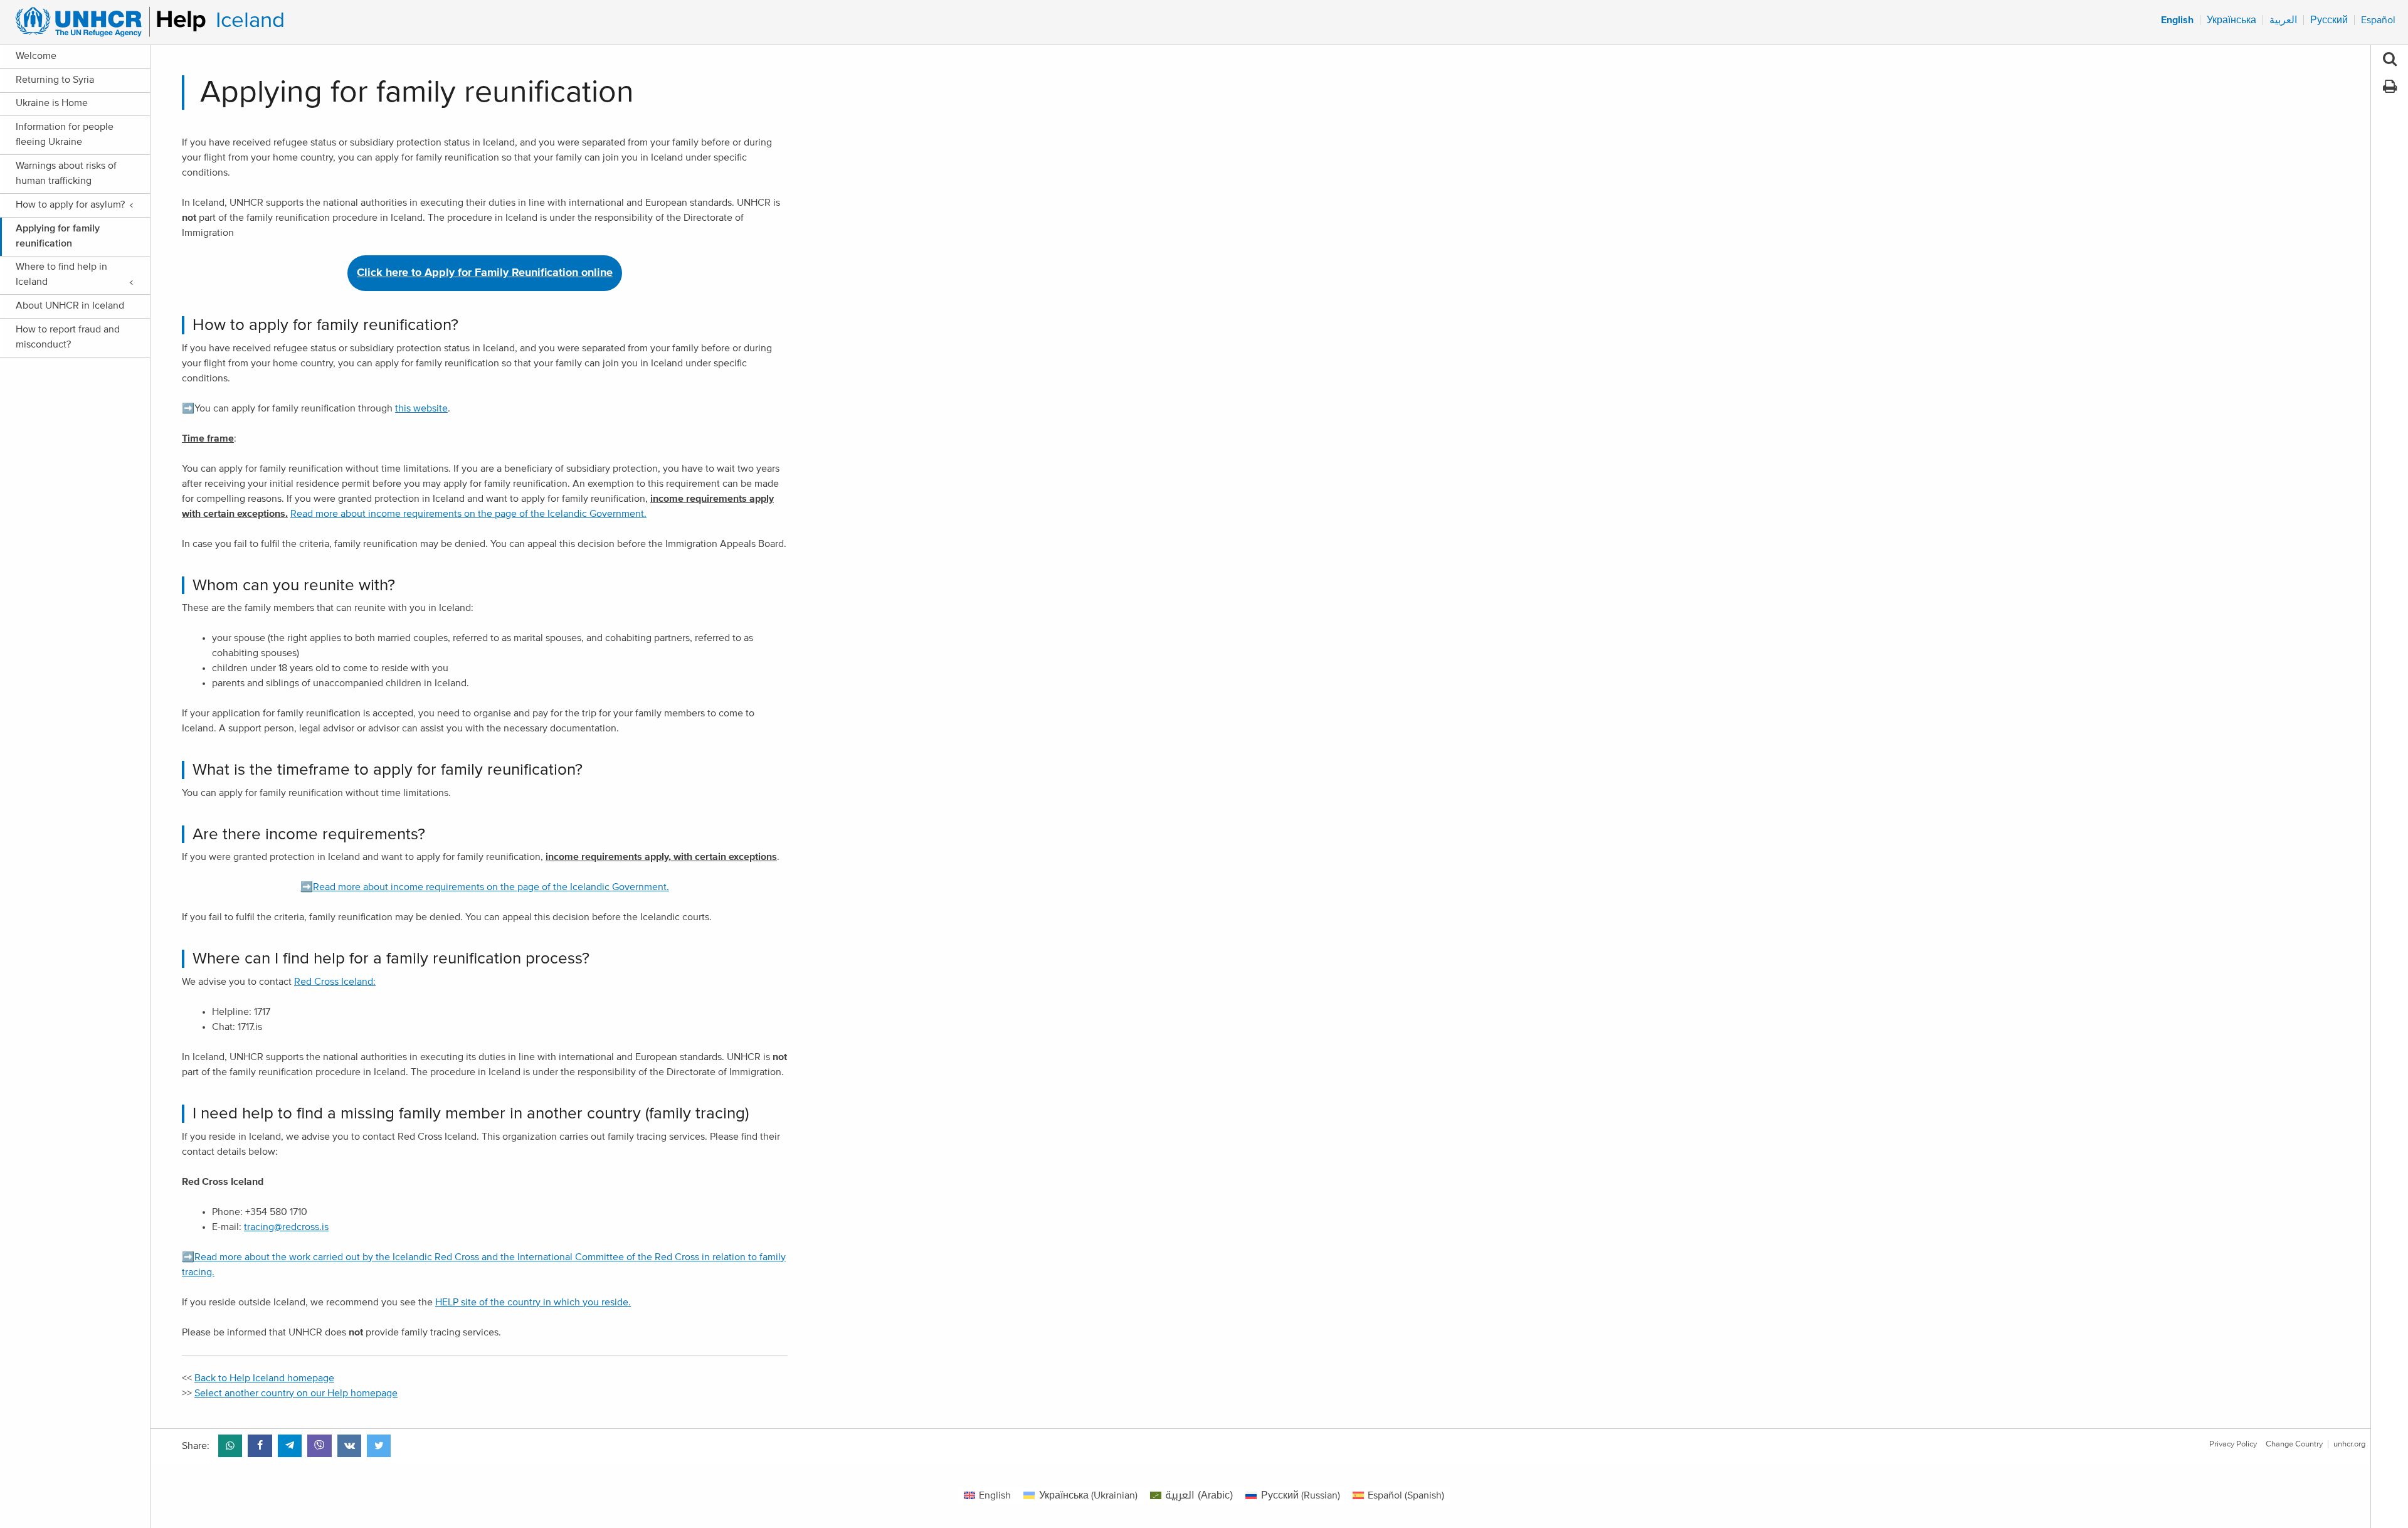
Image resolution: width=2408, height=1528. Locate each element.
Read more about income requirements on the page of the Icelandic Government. (468, 514)
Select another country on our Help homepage (296, 1393)
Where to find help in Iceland (61, 274)
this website (421, 408)
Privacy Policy (2233, 1444)
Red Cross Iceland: (335, 982)
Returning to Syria (55, 80)
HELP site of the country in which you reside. (533, 1302)
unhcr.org (2349, 1444)
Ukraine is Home (52, 103)
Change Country (2294, 1444)
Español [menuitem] (2378, 20)
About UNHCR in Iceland (70, 305)
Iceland (250, 20)
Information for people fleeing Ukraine (65, 134)
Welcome (36, 56)
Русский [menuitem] (2329, 20)
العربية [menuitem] (2283, 20)
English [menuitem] (2177, 20)
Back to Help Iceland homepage (264, 1378)
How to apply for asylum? (70, 204)
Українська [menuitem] (2231, 20)
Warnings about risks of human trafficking (66, 173)
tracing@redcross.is (286, 1227)
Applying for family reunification (58, 236)
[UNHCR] (105, 22)
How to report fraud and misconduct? (68, 337)
